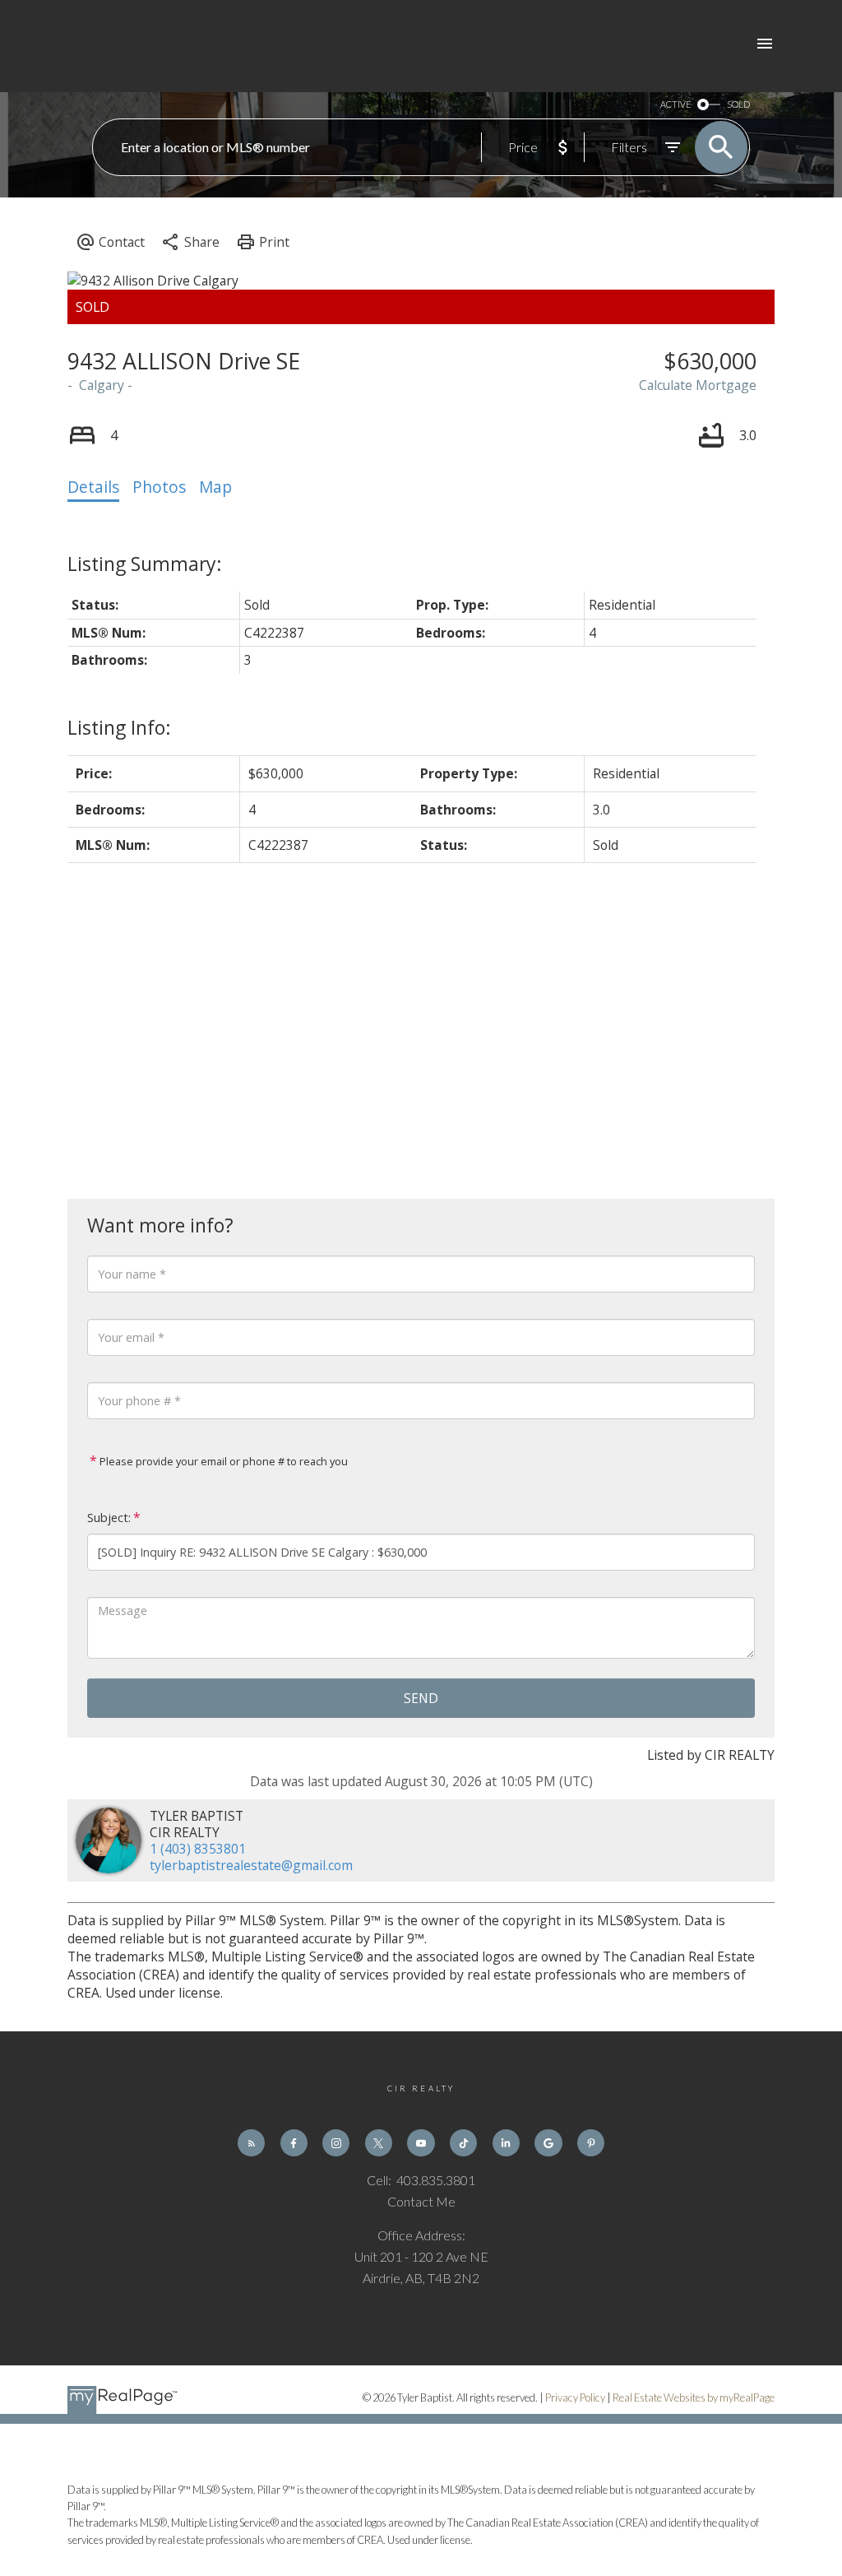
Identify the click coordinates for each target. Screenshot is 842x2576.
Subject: (109, 1518)
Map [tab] (215, 487)
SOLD (738, 104)
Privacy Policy (575, 2397)
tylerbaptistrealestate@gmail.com (251, 1865)
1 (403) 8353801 (198, 1849)
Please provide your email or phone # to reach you (222, 1461)
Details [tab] (93, 487)
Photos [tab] (159, 487)
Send (421, 1698)
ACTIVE (675, 104)
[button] (251, 2143)
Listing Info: (119, 727)
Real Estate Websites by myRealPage (694, 2397)
